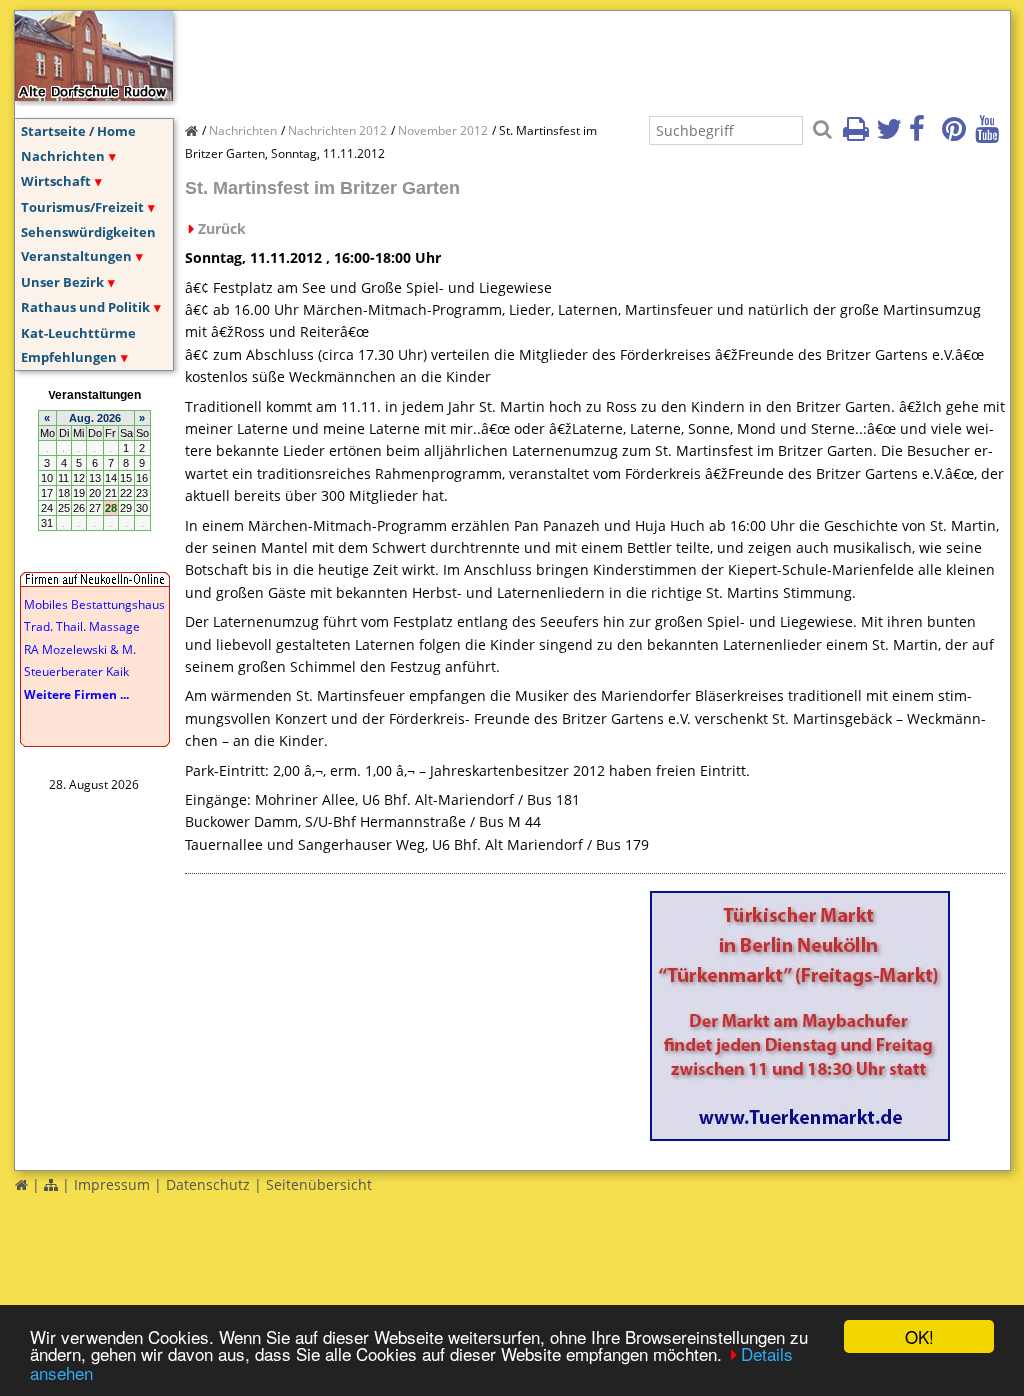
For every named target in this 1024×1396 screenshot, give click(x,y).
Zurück (222, 228)
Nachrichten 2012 (337, 130)
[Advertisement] (549, 56)
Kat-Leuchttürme (78, 333)
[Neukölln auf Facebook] (924, 135)
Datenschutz (208, 1184)
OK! (919, 1336)
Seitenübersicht (319, 1184)
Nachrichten (63, 156)
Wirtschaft (56, 181)
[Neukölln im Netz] (94, 95)
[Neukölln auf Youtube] (990, 135)
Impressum (112, 1184)
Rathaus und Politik (85, 307)
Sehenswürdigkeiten (88, 232)
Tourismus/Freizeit (82, 207)
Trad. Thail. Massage (82, 626)
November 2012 (443, 130)
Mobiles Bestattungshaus (94, 604)
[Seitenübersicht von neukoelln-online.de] (51, 1184)
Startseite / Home (78, 131)
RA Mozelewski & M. (80, 649)
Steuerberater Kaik (76, 671)
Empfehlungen (69, 357)
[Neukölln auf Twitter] (891, 135)
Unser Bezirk (62, 282)
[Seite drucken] (858, 135)
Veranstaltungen (76, 256)
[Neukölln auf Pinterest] (957, 135)
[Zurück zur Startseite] (21, 1184)
